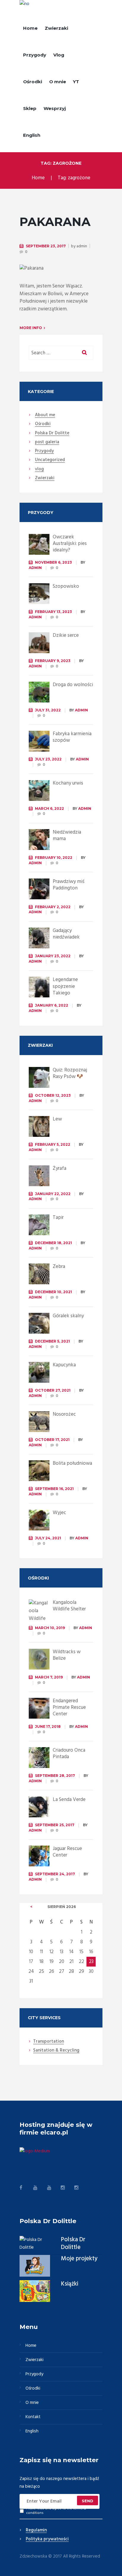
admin (82, 246)
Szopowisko (66, 586)
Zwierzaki (56, 28)
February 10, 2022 (54, 858)
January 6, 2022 (52, 1005)
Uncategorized (50, 460)
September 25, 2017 (55, 1825)
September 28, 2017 (55, 1776)
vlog (39, 469)
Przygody (35, 55)
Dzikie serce (66, 635)
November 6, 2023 (53, 562)
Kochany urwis (68, 783)
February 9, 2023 (53, 661)
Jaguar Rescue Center (67, 1852)
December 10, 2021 (53, 1292)
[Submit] (88, 2500)
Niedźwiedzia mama (67, 836)
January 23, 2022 (53, 956)
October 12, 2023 (53, 1095)
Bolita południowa (72, 1463)
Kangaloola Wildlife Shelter (69, 1606)
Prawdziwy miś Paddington (69, 885)
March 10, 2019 (50, 1628)
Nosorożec (64, 1414)
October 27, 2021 (53, 1390)
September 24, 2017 (55, 1874)
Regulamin (36, 2531)
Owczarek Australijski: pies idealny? (70, 544)
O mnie (58, 82)
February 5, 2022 (53, 1144)
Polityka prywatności (47, 2539)
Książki (70, 2284)
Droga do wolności (73, 685)
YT (76, 82)
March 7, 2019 (49, 1677)
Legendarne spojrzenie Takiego (65, 986)
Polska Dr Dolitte (52, 433)
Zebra (59, 1267)
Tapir (58, 1218)
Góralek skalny (68, 1316)
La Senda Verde (69, 1800)
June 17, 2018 (48, 1726)
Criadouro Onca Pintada (69, 1754)
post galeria (47, 442)
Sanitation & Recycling (56, 2051)
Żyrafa (60, 1168)
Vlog (59, 55)
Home (30, 28)
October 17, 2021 (52, 1440)
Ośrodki (33, 82)
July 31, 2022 (48, 710)
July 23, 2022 (48, 759)
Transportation (49, 2042)
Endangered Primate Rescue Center (69, 1707)
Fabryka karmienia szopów (72, 737)
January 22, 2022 (53, 1194)
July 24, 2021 (48, 1538)
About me (45, 415)
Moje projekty (79, 2259)
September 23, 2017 (46, 246)
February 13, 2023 (53, 612)
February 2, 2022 (53, 907)
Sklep (30, 108)
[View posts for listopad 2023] (31, 1907)
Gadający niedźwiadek (66, 934)
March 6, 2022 (49, 808)
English (32, 135)
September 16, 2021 (54, 1489)
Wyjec (59, 1513)
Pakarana (55, 222)
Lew (57, 1119)
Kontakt (33, 2417)
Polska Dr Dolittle (73, 2244)
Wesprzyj (55, 108)
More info (31, 328)
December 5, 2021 (52, 1341)
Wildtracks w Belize (67, 1655)
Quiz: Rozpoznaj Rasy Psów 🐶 (70, 1073)
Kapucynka (64, 1365)
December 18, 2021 (53, 1243)
